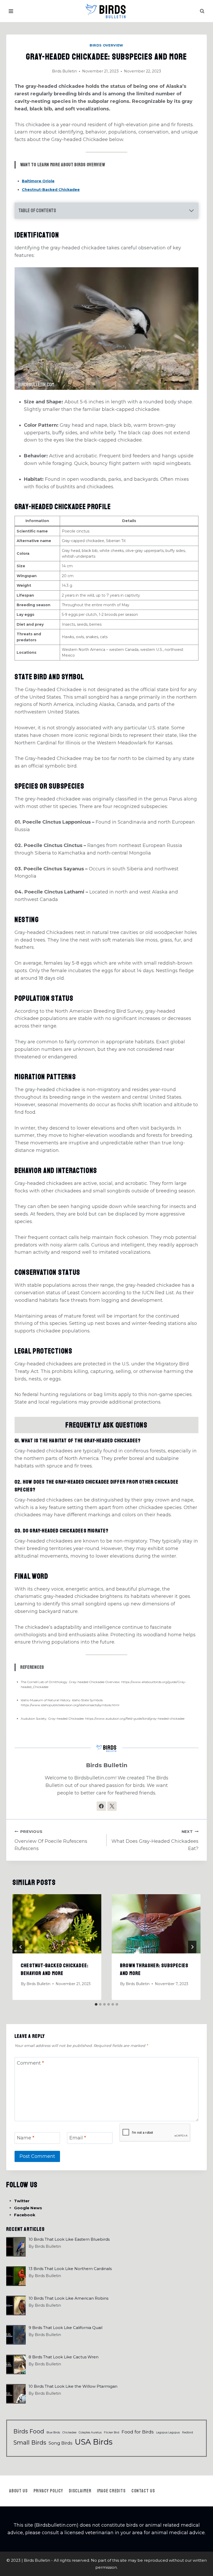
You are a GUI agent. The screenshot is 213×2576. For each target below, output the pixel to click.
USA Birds (94, 2442)
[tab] (96, 2004)
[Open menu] (11, 11)
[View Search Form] (202, 11)
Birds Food (29, 2431)
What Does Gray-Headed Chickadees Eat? (155, 1840)
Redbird (188, 2432)
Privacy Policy (48, 2491)
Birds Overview (106, 45)
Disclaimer (80, 2491)
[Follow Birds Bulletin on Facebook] (101, 1806)
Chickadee (69, 2432)
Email (78, 2138)
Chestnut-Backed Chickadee (51, 190)
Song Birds (61, 2443)
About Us (18, 2491)
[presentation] (57, 1924)
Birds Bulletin (64, 71)
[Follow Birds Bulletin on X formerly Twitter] (112, 1806)
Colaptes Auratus (90, 2432)
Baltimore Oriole (38, 181)
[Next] (192, 1947)
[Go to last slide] (21, 1947)
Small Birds (30, 2442)
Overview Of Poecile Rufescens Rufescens (51, 1840)
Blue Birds (53, 2432)
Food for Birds (138, 2432)
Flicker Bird (112, 2432)
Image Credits (111, 2491)
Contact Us (143, 2491)
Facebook (25, 2215)
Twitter (22, 2201)
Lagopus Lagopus (168, 2432)
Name (26, 2138)
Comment (30, 2063)
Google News (28, 2208)
